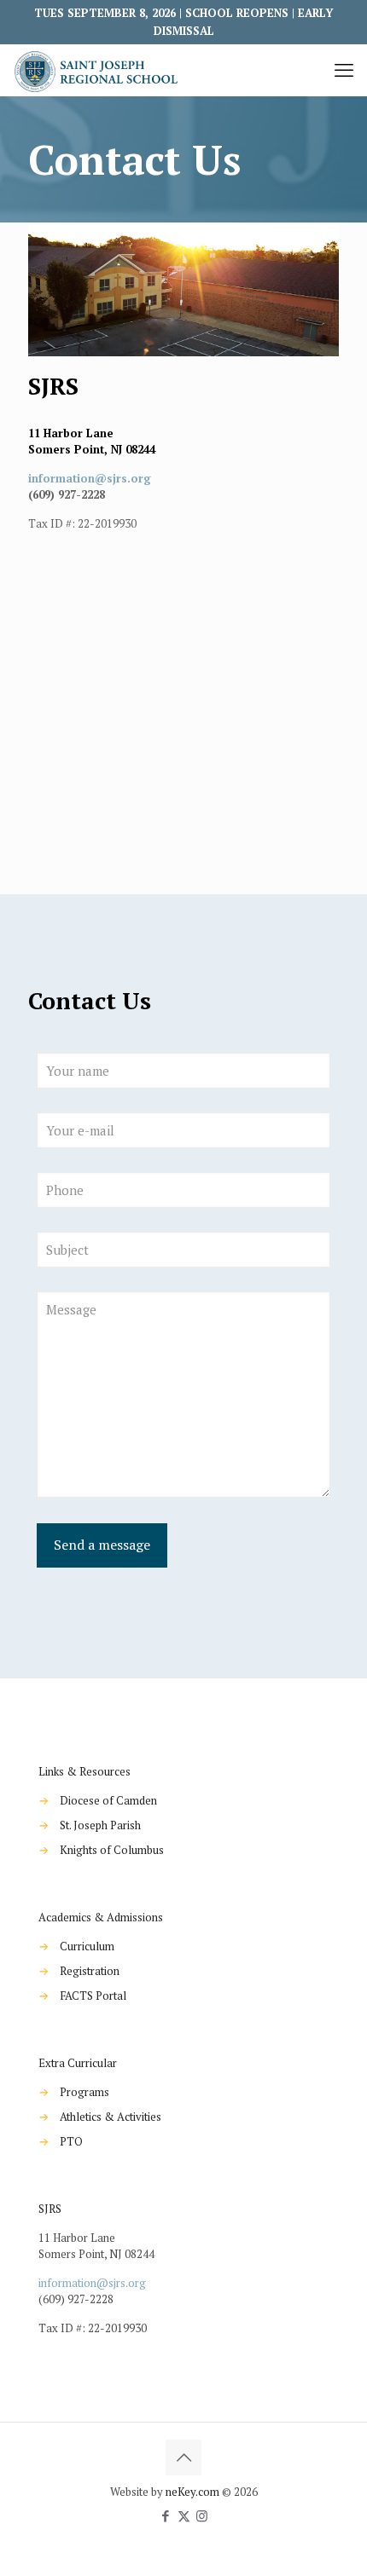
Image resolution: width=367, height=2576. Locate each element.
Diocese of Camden (108, 1800)
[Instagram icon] (202, 2515)
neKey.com (192, 2492)
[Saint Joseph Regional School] (99, 70)
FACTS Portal (93, 1996)
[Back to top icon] (183, 2458)
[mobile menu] (344, 70)
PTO (71, 2141)
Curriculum (87, 1946)
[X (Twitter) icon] (184, 2515)
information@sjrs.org (90, 478)
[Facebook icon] (166, 2515)
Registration (90, 1971)
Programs (84, 2092)
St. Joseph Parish (100, 1825)
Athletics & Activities (111, 2117)
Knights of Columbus (112, 1850)
